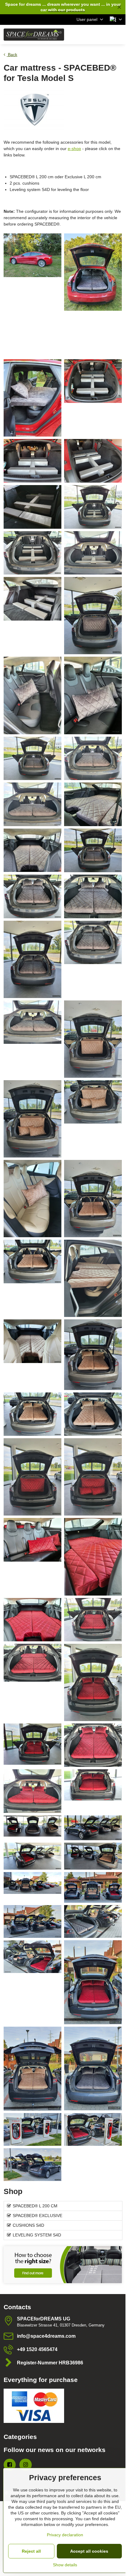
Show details (65, 2565)
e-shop (74, 149)
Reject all (31, 2551)
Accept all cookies (89, 2551)
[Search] (89, 35)
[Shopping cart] (104, 35)
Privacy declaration (65, 2535)
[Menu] (118, 35)
